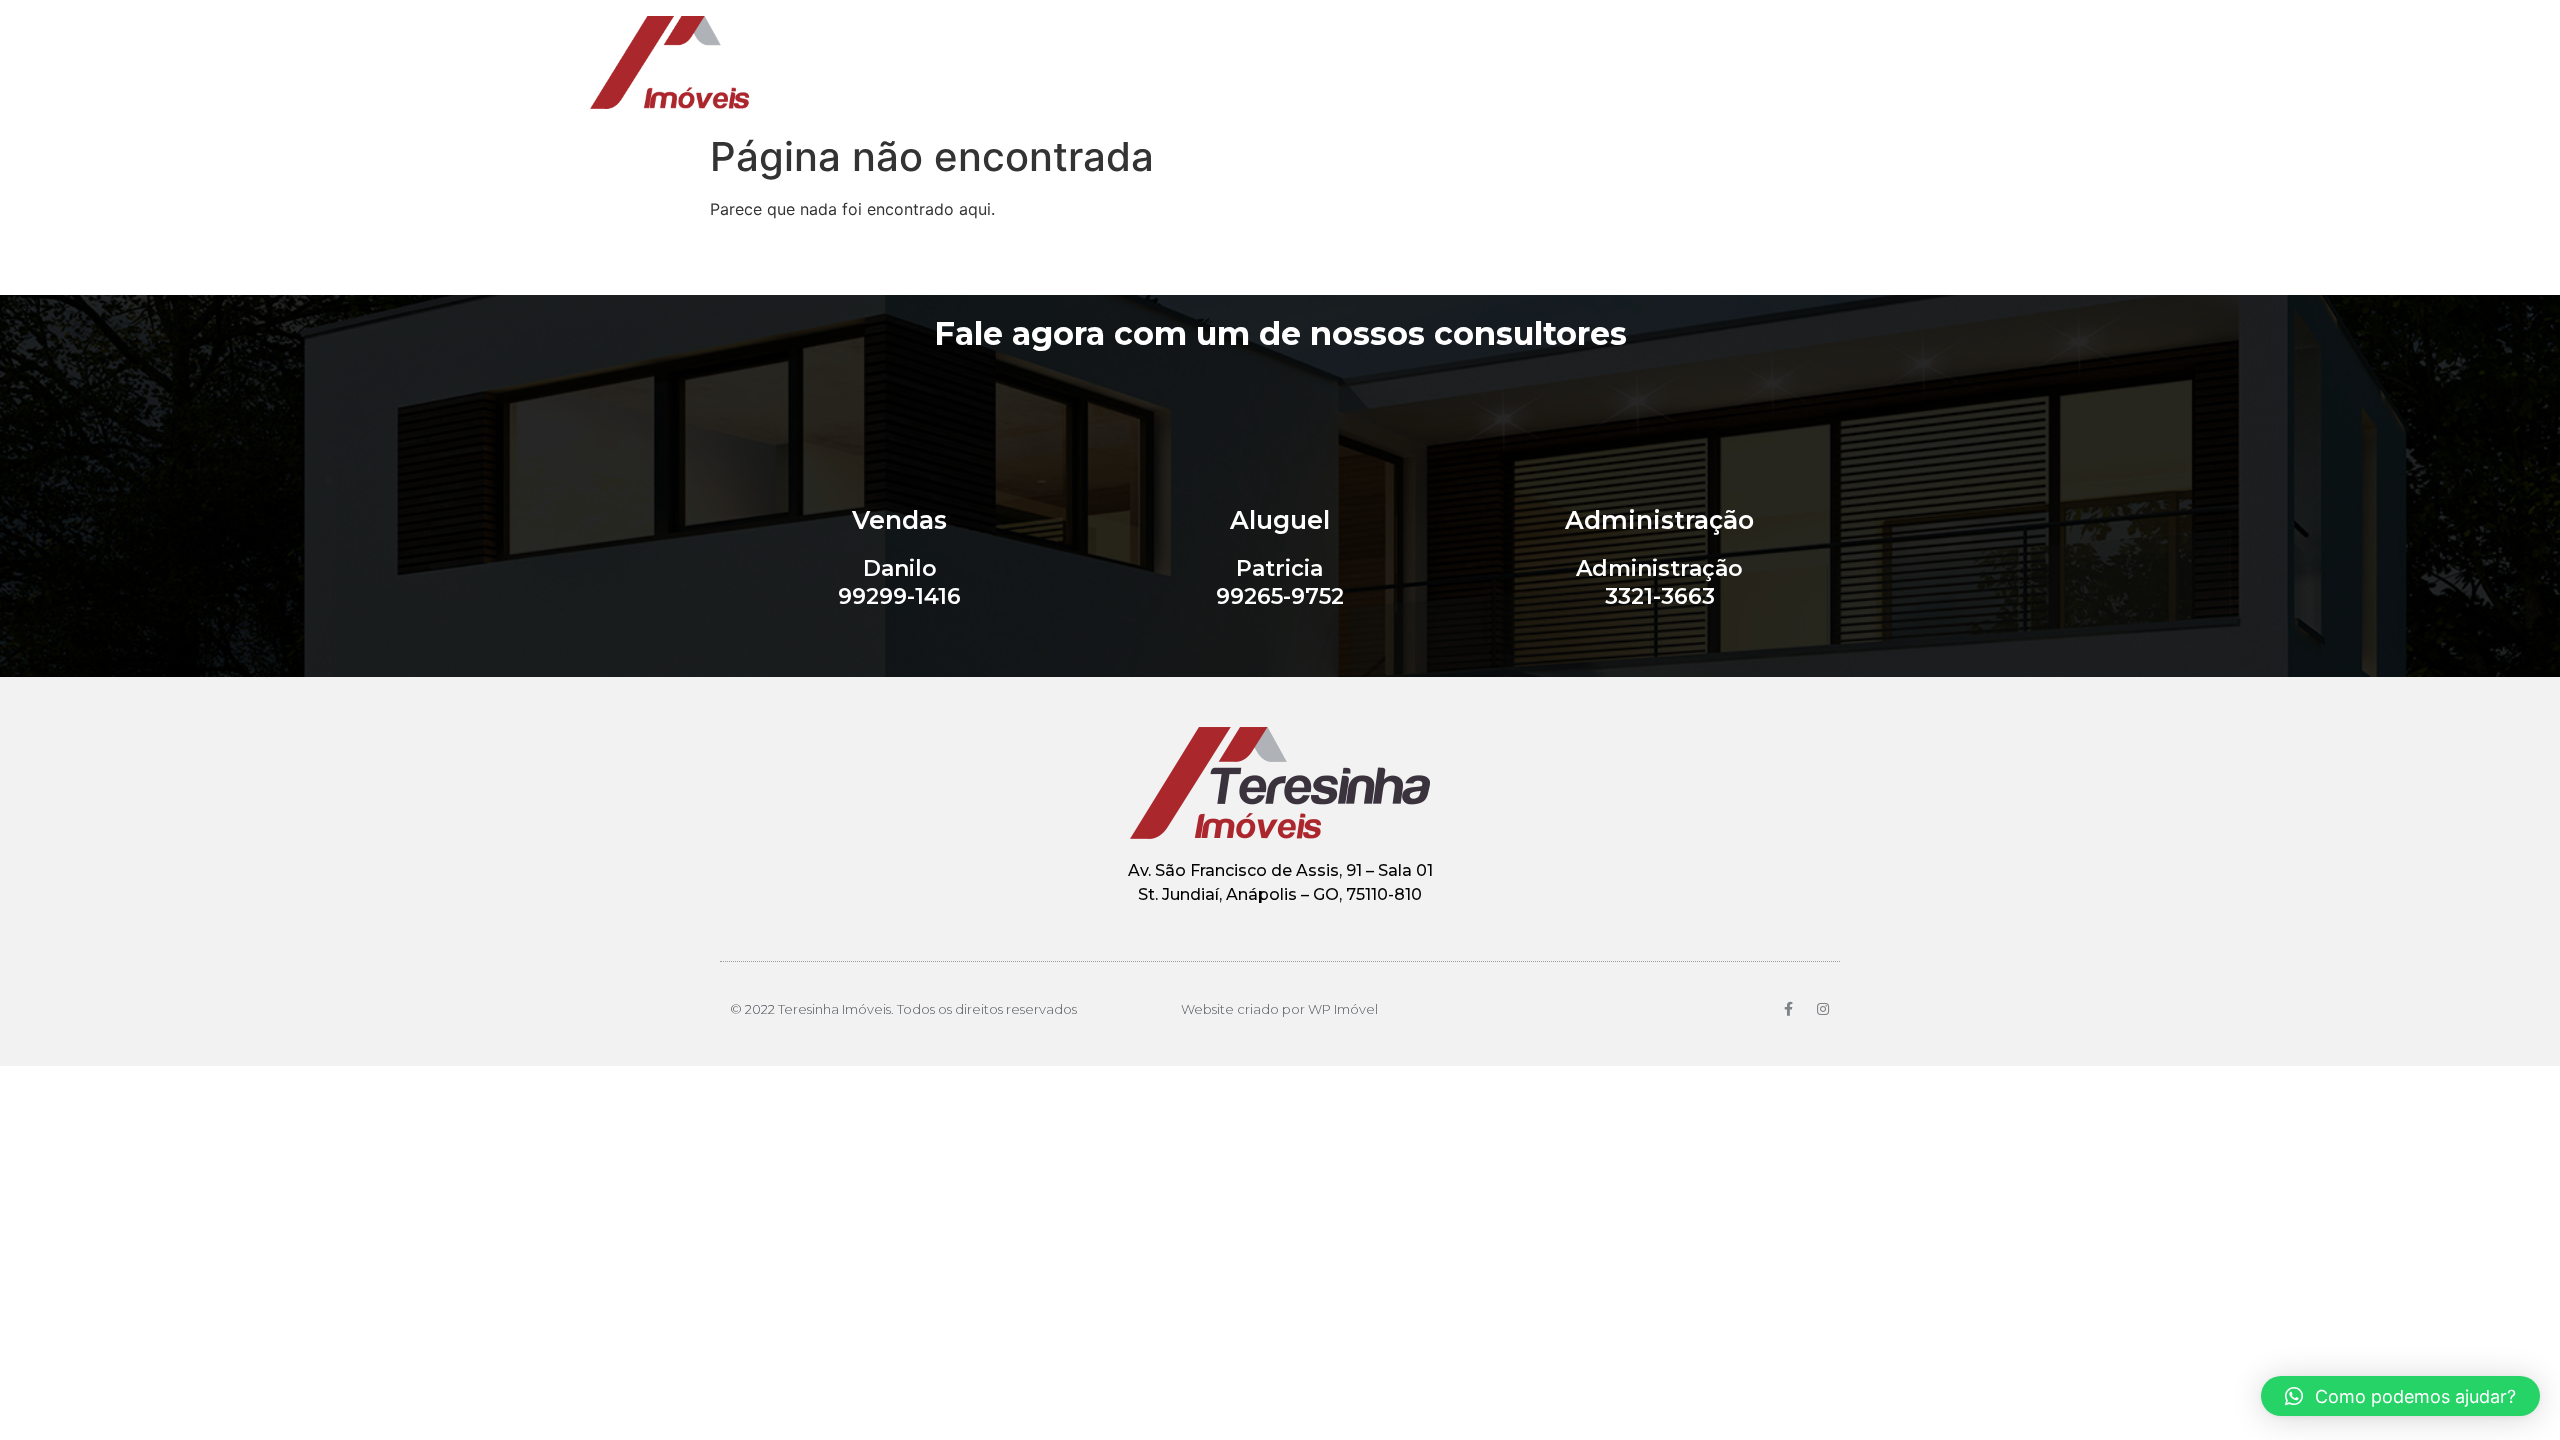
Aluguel (1525, 62)
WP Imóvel (1343, 1009)
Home (1335, 62)
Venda (1427, 62)
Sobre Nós (1640, 62)
